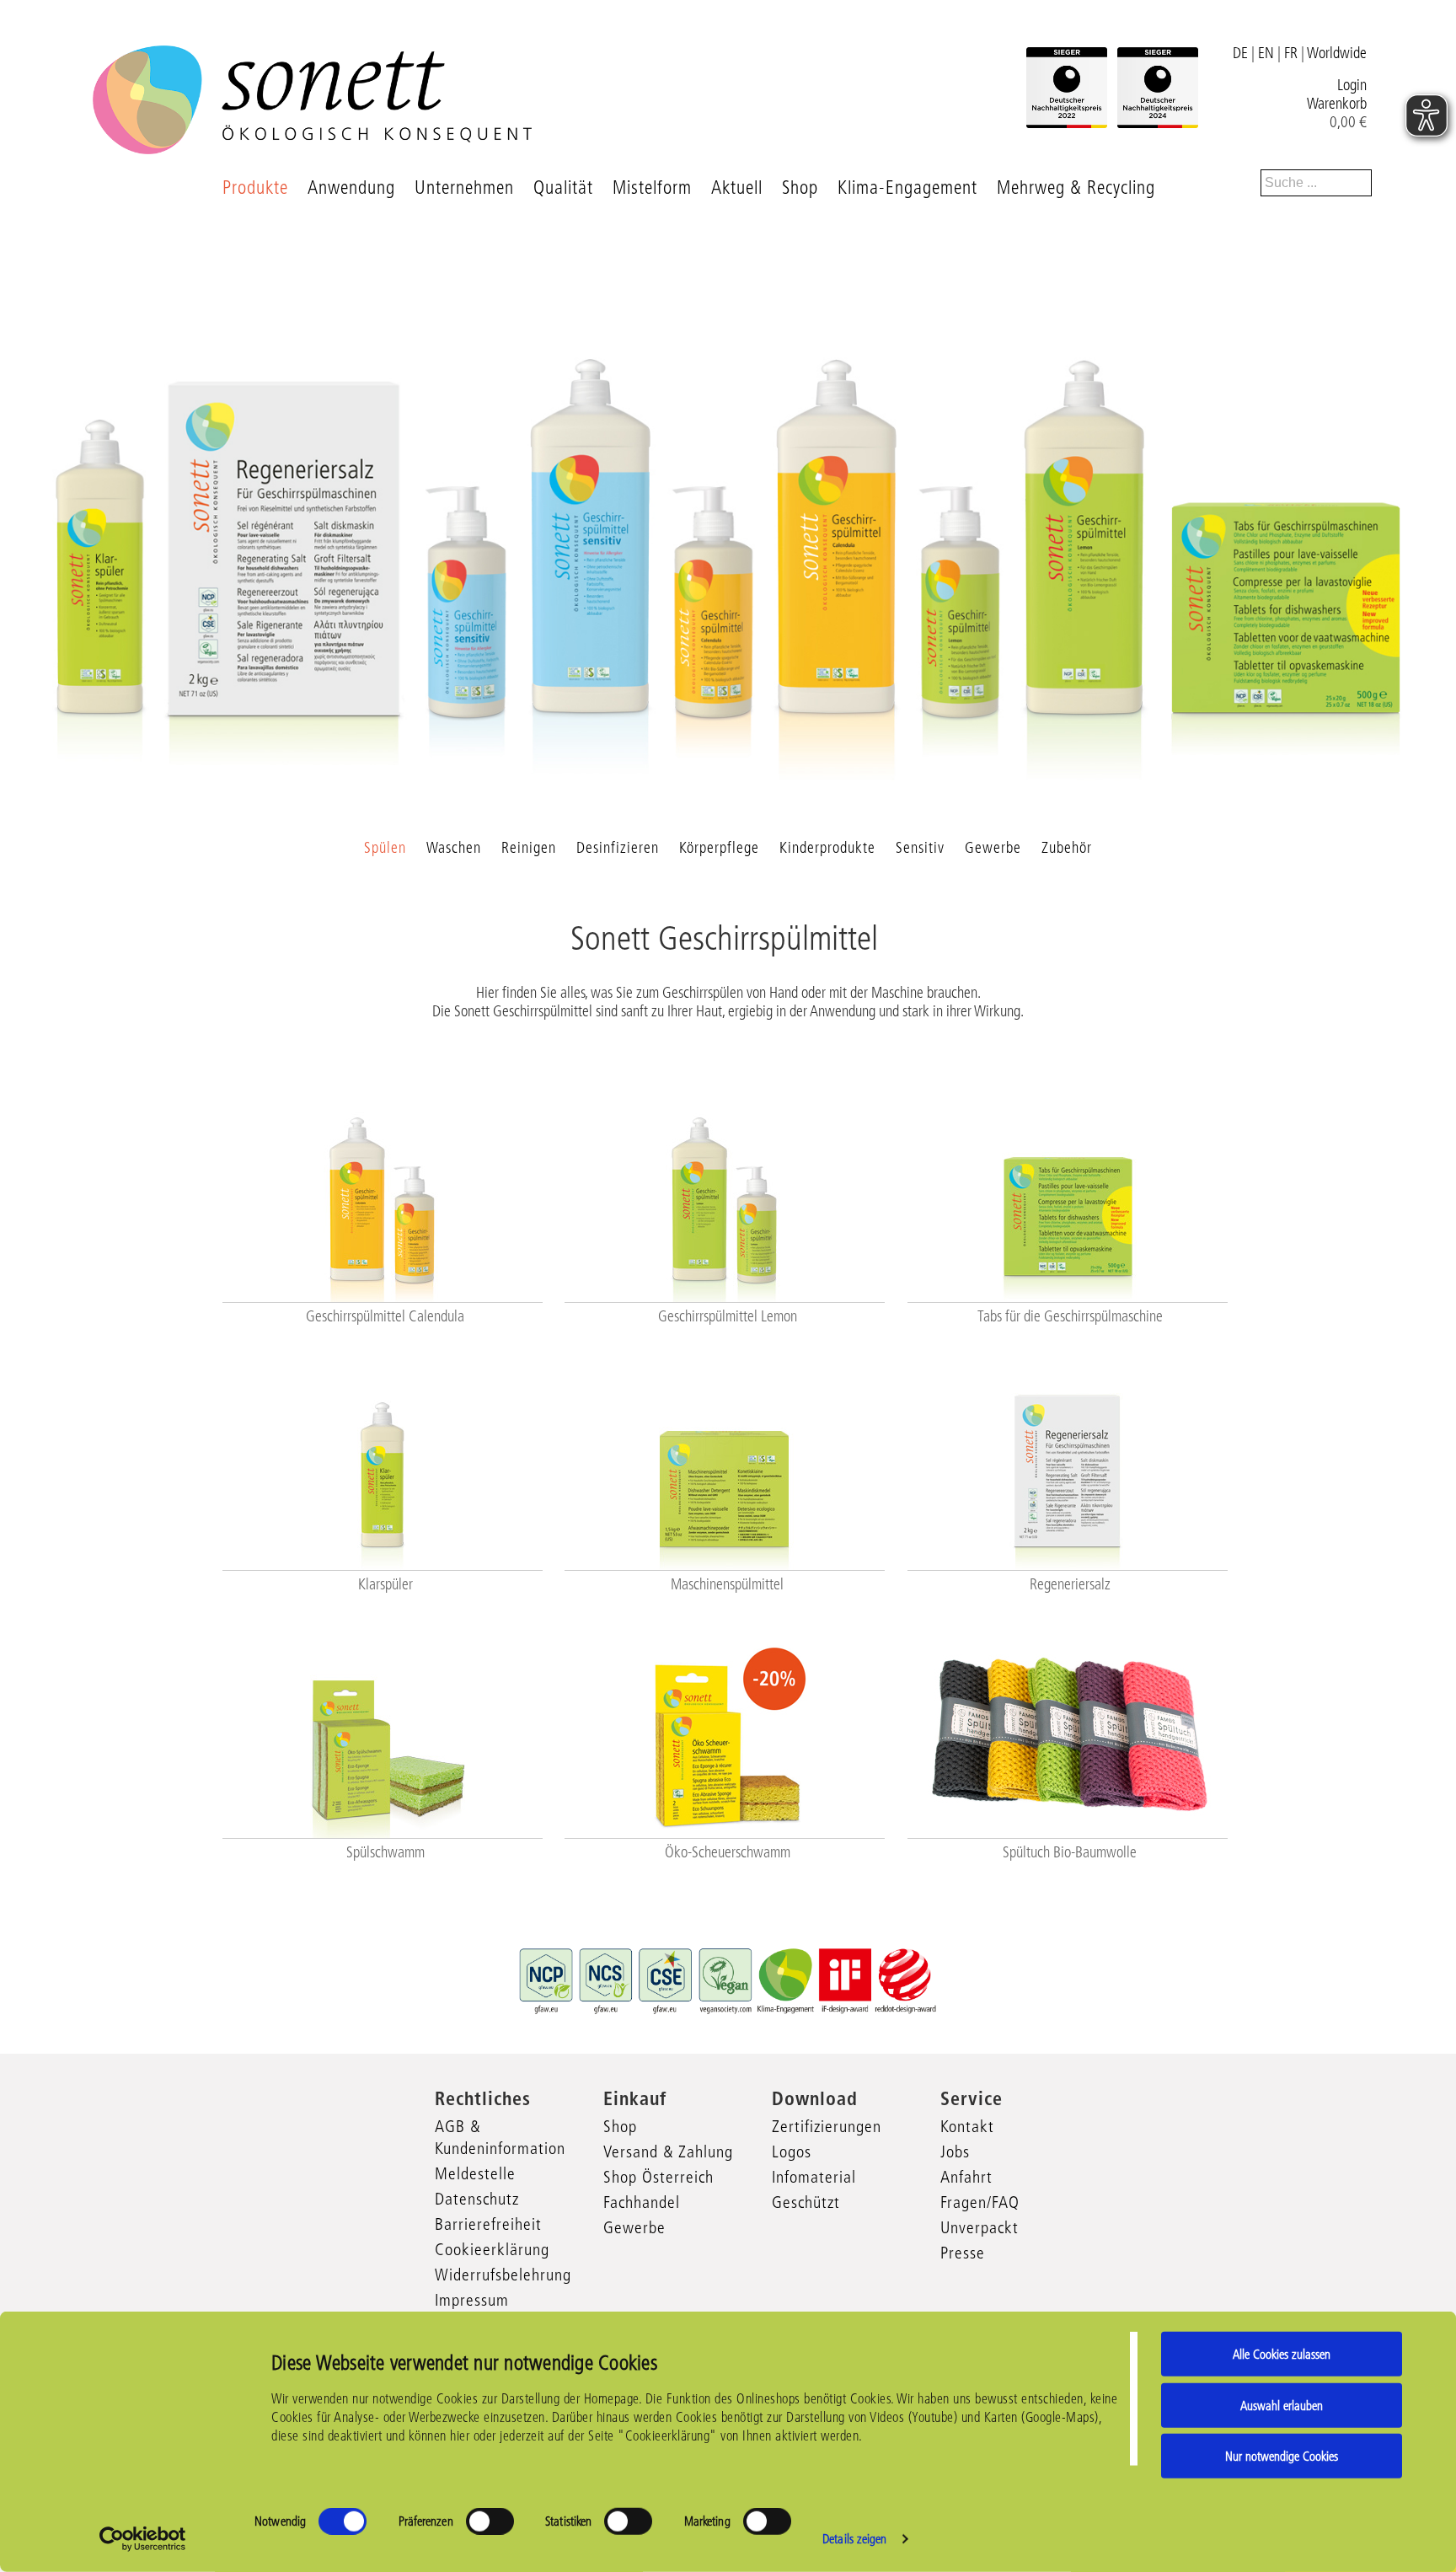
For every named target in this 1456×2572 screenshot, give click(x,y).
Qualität (563, 188)
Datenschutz (477, 2199)
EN (1266, 53)
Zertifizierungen (827, 2126)
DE (1240, 53)
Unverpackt (980, 2227)
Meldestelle (475, 2173)
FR (1291, 53)
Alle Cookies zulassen (1282, 2354)
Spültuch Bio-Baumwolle (1070, 1852)
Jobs (955, 2151)
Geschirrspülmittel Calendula (385, 1316)
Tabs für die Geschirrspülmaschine (1070, 1316)
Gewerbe (993, 848)
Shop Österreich (658, 2177)
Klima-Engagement (907, 188)
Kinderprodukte (827, 848)
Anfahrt (966, 2177)
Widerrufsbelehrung (503, 2275)
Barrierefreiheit (488, 2224)
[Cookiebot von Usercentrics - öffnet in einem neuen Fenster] (143, 2539)
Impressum (472, 2300)
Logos (792, 2151)
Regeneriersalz (1070, 1584)
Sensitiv (920, 848)
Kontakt (967, 2126)
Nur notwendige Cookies (1282, 2456)
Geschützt (806, 2202)
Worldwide (1337, 53)
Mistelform (652, 188)
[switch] (490, 2521)
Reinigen (529, 848)
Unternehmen (464, 188)
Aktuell (737, 188)
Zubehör (1067, 848)
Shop (800, 188)
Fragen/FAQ (980, 2202)
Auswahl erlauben (1282, 2405)
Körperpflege (719, 848)
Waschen (454, 848)
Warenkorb (1337, 104)
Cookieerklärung (492, 2249)
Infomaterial (814, 2177)
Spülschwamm (385, 1852)
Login (1352, 85)
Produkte (255, 188)
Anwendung (351, 188)
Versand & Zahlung (668, 2151)
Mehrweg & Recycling (1076, 188)
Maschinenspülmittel (727, 1584)
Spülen (385, 848)
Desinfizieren (618, 848)
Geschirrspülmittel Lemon (728, 1316)
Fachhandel (642, 2202)
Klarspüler (385, 1584)
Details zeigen (854, 2539)
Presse (963, 2253)
